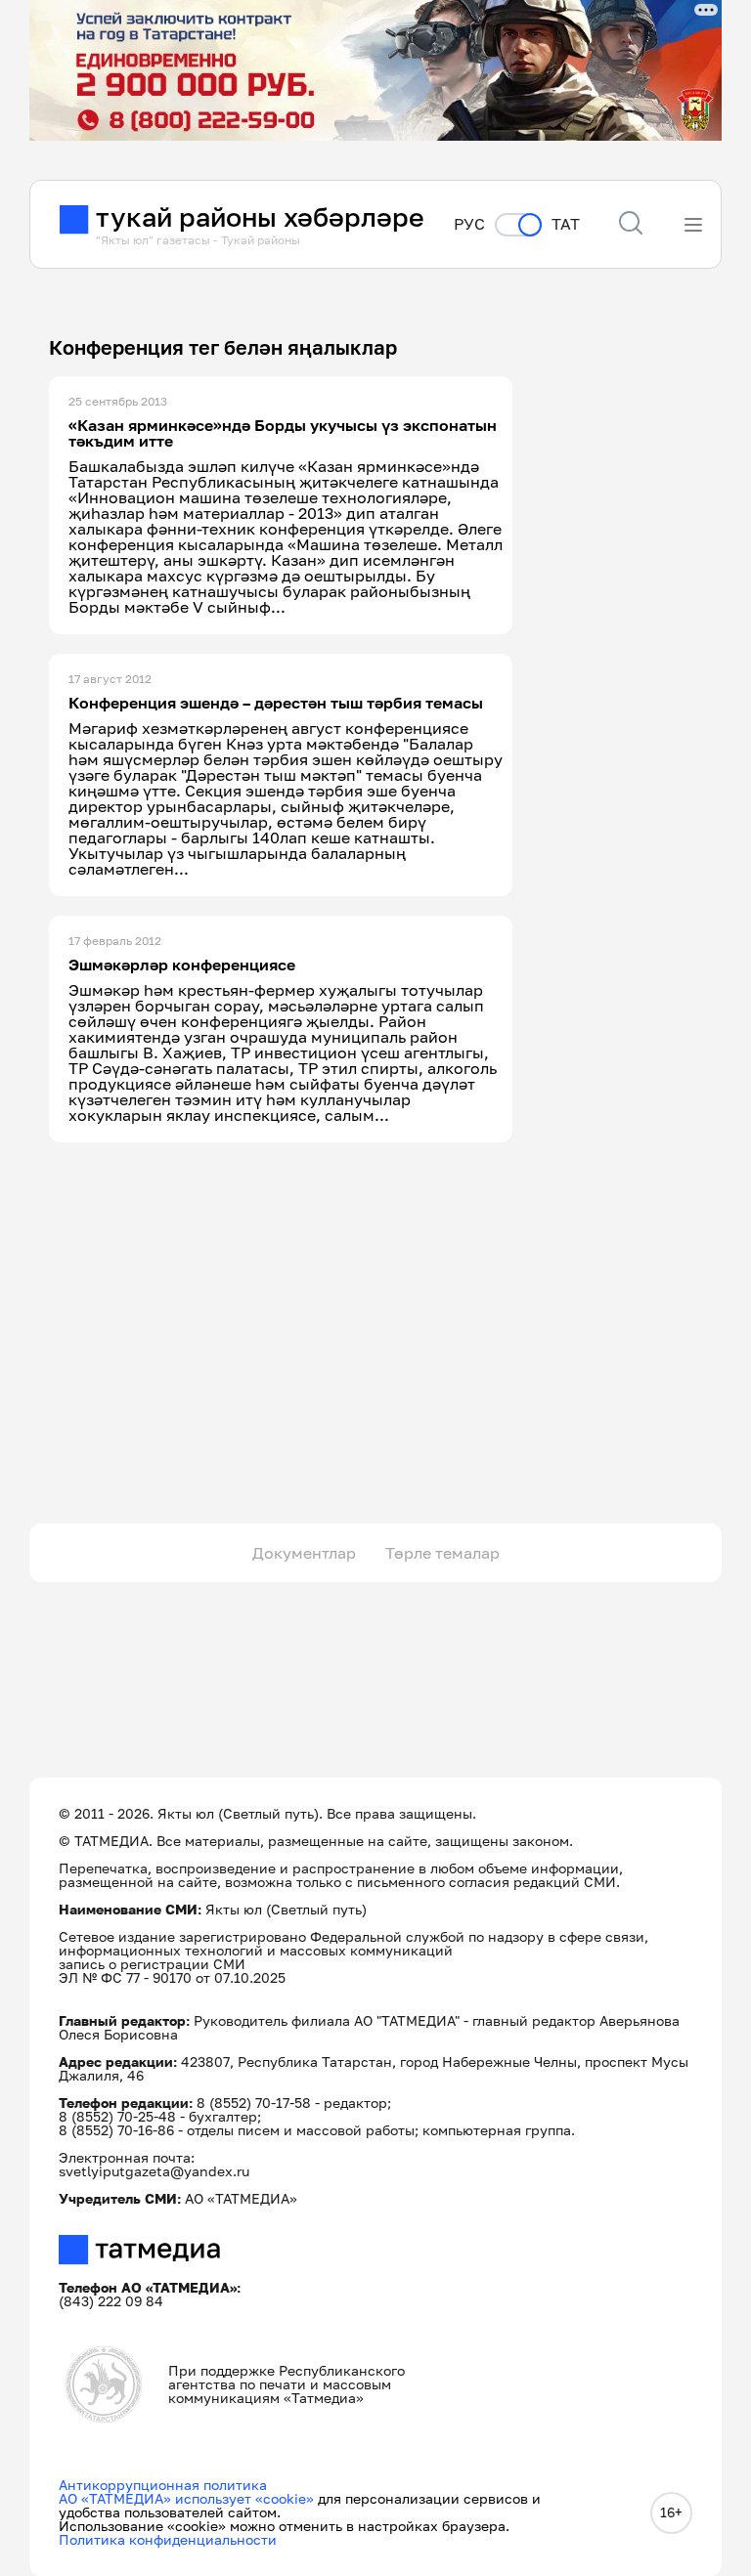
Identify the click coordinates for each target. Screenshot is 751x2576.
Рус (469, 224)
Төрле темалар (442, 1553)
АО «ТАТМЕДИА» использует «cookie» (186, 2498)
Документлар (304, 1553)
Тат (566, 224)
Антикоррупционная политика (163, 2485)
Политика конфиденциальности (168, 2539)
